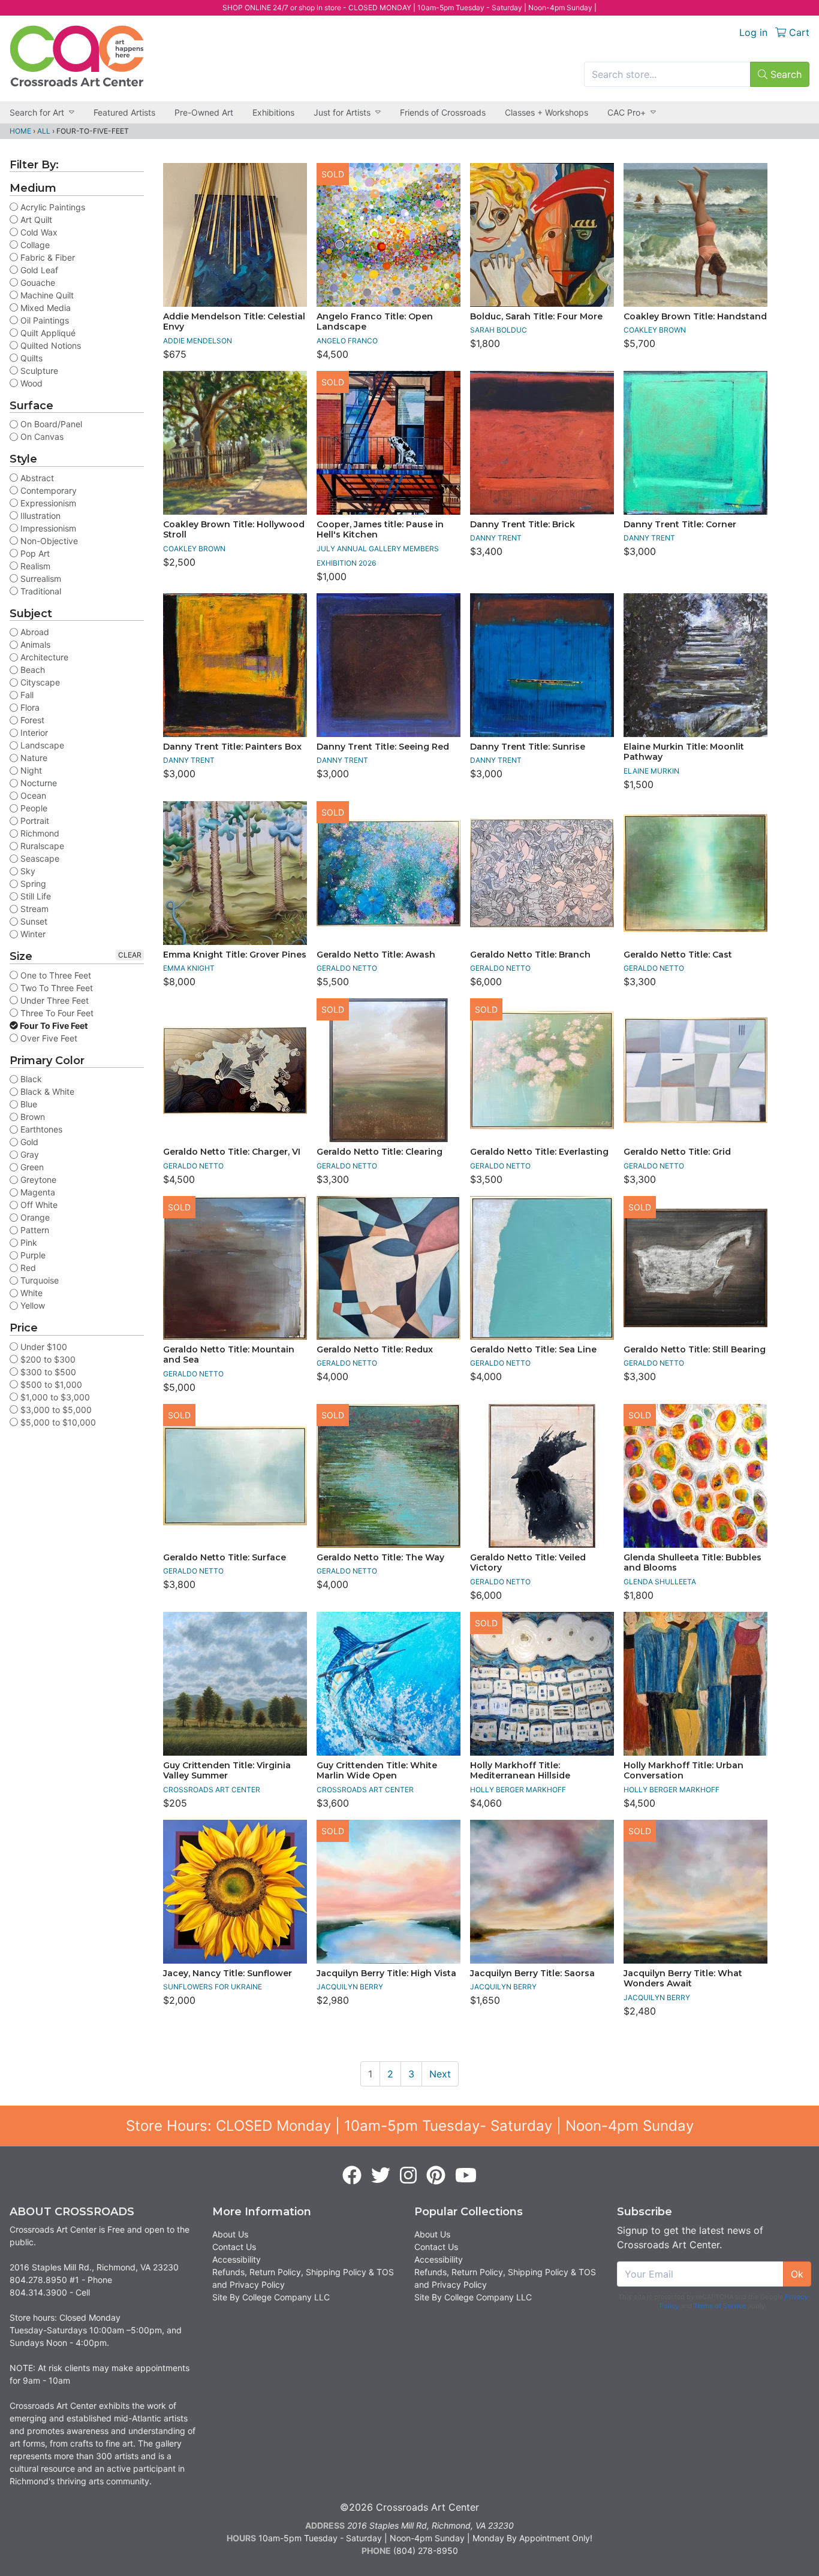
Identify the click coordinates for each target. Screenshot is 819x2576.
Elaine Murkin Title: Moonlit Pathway (684, 752)
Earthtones (40, 1129)
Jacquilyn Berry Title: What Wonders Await (683, 1979)
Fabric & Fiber (46, 257)
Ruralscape (41, 846)
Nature (33, 758)
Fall (26, 695)
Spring (32, 884)
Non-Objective (48, 541)
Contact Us (234, 2247)
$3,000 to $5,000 (55, 1410)
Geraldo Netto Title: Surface (225, 1557)
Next (440, 2074)
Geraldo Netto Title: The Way (380, 1557)
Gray (28, 1154)
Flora (29, 707)
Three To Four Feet (56, 1013)
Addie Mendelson (198, 341)
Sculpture (38, 371)
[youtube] (466, 2176)
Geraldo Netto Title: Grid (677, 1152)
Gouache (37, 283)
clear (130, 955)
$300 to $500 (47, 1372)
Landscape (41, 745)
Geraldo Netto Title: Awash (376, 955)
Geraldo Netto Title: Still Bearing (695, 1349)
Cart (798, 32)
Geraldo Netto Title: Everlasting (539, 1152)
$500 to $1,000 (50, 1384)
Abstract (36, 478)
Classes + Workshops (546, 112)
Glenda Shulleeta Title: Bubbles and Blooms (692, 1563)
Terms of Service (720, 2306)
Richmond (39, 833)
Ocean (32, 795)
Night (30, 770)
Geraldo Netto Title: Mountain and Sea (229, 1355)
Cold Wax (38, 232)
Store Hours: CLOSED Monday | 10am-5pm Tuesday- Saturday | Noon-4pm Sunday (410, 2126)
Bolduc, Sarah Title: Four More (536, 316)
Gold (28, 1142)
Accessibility (237, 2259)
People (33, 808)
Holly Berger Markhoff (518, 1790)
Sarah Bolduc (499, 330)
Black (30, 1079)
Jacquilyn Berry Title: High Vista (386, 1973)
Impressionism (47, 528)
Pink (28, 1242)
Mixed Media (44, 308)
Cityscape (39, 682)
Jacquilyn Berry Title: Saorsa (532, 1973)
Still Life (34, 896)
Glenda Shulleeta (660, 1582)
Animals (34, 644)
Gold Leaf (38, 270)
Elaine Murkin (651, 771)
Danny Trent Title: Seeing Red (383, 747)
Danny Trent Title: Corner (680, 524)
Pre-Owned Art (204, 112)
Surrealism (40, 579)
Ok (797, 2274)
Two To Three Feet (55, 988)
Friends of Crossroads (443, 112)
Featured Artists (124, 112)
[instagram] (408, 2176)
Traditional (40, 591)
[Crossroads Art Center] (77, 56)
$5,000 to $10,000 (57, 1422)
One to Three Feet (55, 975)
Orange (34, 1217)
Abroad (34, 632)
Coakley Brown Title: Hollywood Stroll (234, 530)
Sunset (33, 921)
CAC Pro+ (627, 112)
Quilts (30, 358)
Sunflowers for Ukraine (213, 1987)
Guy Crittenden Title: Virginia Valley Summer (227, 1771)
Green (31, 1167)
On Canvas (41, 437)
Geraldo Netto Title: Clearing (380, 1152)
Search (785, 74)
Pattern (34, 1230)
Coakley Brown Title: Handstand (695, 316)
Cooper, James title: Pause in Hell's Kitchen (380, 530)
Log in (753, 32)
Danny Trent (496, 538)
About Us (230, 2234)
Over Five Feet (48, 1038)
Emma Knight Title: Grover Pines (235, 955)
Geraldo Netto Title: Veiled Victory (528, 1563)
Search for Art (37, 112)
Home (20, 131)
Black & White (46, 1091)
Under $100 (43, 1347)
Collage (34, 245)
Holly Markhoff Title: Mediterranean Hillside (520, 1771)
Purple (32, 1255)
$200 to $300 (47, 1359)
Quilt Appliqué (47, 333)
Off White (38, 1205)
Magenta (37, 1192)
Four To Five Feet (53, 1026)
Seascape (39, 858)
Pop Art (34, 553)
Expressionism (47, 503)
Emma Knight (189, 968)
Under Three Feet (53, 1000)
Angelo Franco (347, 341)
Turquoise (38, 1280)
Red (27, 1268)
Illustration (39, 516)
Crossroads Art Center (212, 1790)
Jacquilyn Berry (350, 1987)
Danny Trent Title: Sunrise (528, 747)
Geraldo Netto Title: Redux (375, 1349)
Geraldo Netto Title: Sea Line (533, 1349)
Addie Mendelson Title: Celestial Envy (234, 322)
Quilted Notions (49, 345)
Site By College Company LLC (271, 2297)
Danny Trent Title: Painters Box (232, 747)
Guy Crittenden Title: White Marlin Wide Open (377, 1771)
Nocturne (37, 783)
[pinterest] (436, 2176)
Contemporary (47, 490)
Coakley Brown (655, 330)
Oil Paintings (43, 320)
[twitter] (381, 2176)
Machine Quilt (46, 295)
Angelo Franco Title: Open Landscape (375, 322)
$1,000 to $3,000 (54, 1397)
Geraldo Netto (347, 968)
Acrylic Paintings (52, 207)
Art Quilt (35, 220)
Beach (31, 670)
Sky (27, 871)
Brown (31, 1117)
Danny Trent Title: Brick (523, 524)
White (30, 1293)
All (44, 131)
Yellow (31, 1305)
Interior (33, 733)
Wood (30, 383)
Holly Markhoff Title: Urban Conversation (683, 1771)
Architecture (43, 657)
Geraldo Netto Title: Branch (530, 955)
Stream (33, 909)
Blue (28, 1104)
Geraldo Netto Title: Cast (678, 955)
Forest (31, 720)
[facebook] (352, 2176)
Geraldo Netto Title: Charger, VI (232, 1152)
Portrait (34, 821)
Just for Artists (342, 112)
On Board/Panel (50, 424)
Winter (32, 934)
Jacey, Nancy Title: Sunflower (228, 1973)
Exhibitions (273, 112)
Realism (34, 566)
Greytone (37, 1180)
